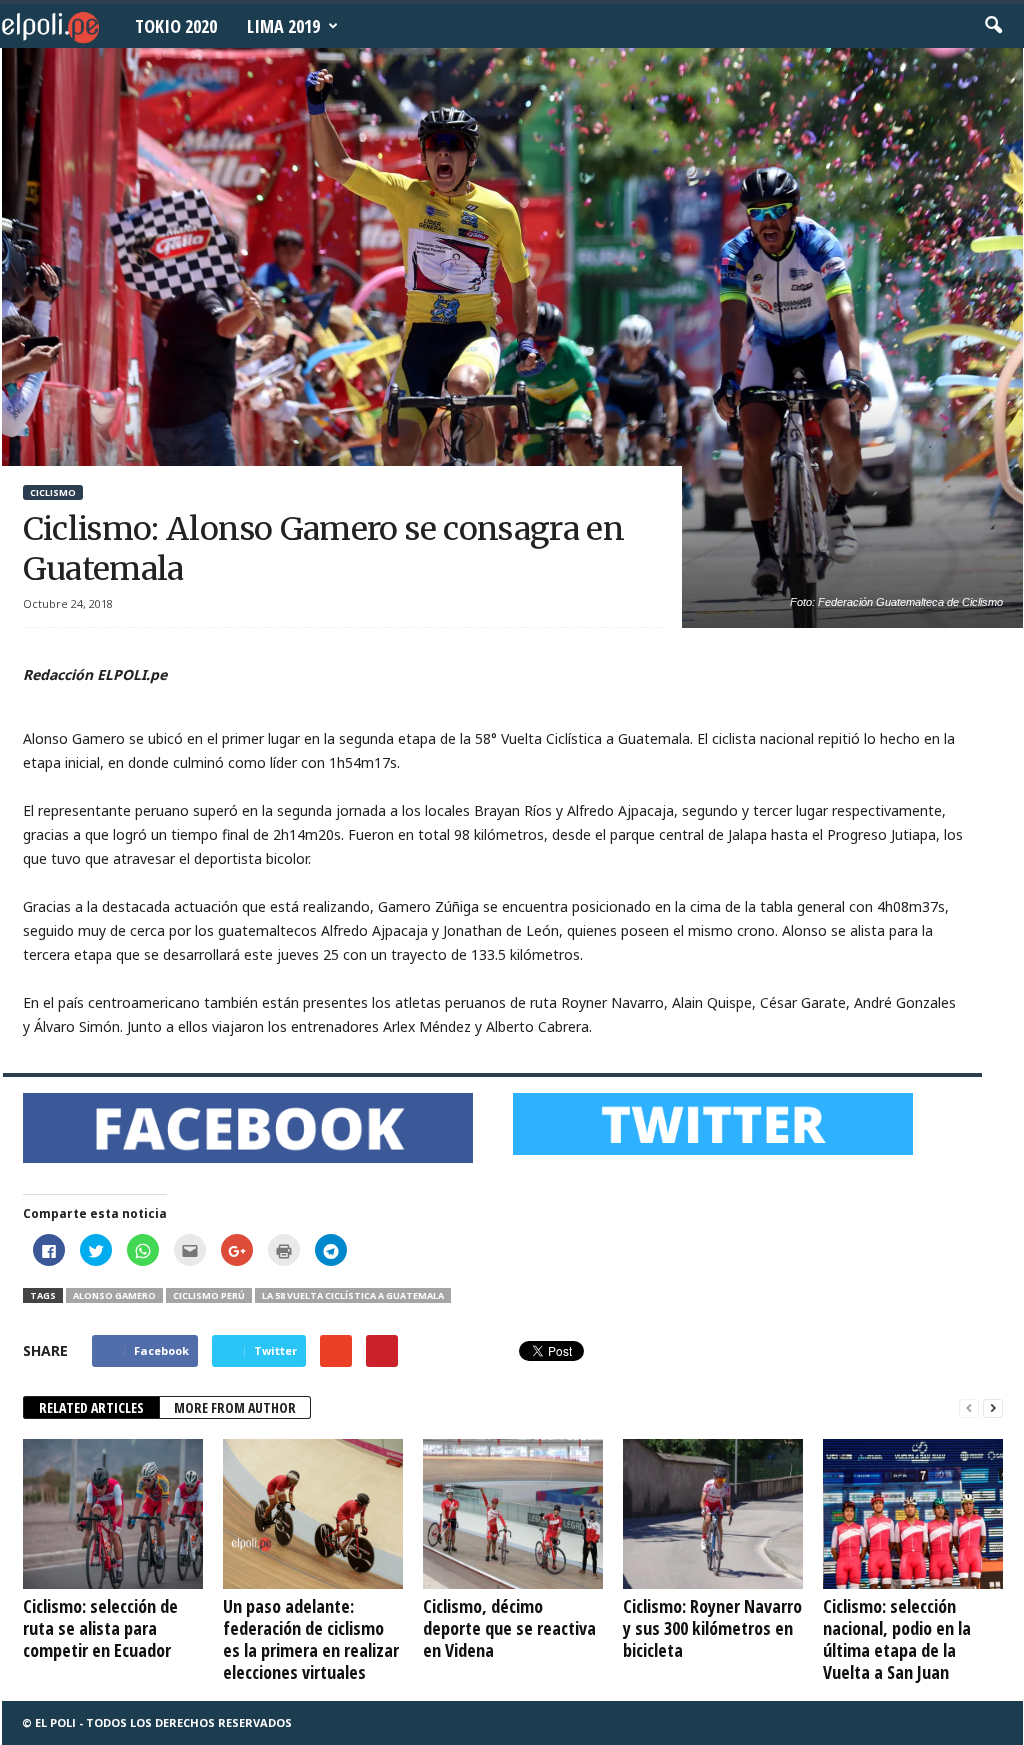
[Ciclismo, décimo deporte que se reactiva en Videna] (513, 1514)
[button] (993, 26)
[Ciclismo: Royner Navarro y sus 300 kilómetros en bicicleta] (713, 1514)
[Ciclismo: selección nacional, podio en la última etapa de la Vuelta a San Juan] (913, 1514)
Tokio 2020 (176, 26)
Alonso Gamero (114, 1295)
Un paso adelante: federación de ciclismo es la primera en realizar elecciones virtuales (311, 1639)
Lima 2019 (283, 26)
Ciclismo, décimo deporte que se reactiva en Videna (509, 1628)
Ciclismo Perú (209, 1295)
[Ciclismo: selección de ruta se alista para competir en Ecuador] (113, 1514)
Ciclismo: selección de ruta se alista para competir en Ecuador (100, 1628)
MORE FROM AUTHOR (235, 1407)
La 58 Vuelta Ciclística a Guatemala (353, 1295)
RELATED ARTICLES (91, 1407)
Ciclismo (53, 492)
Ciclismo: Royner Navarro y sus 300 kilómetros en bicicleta (712, 1628)
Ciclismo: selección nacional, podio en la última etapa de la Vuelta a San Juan (897, 1639)
